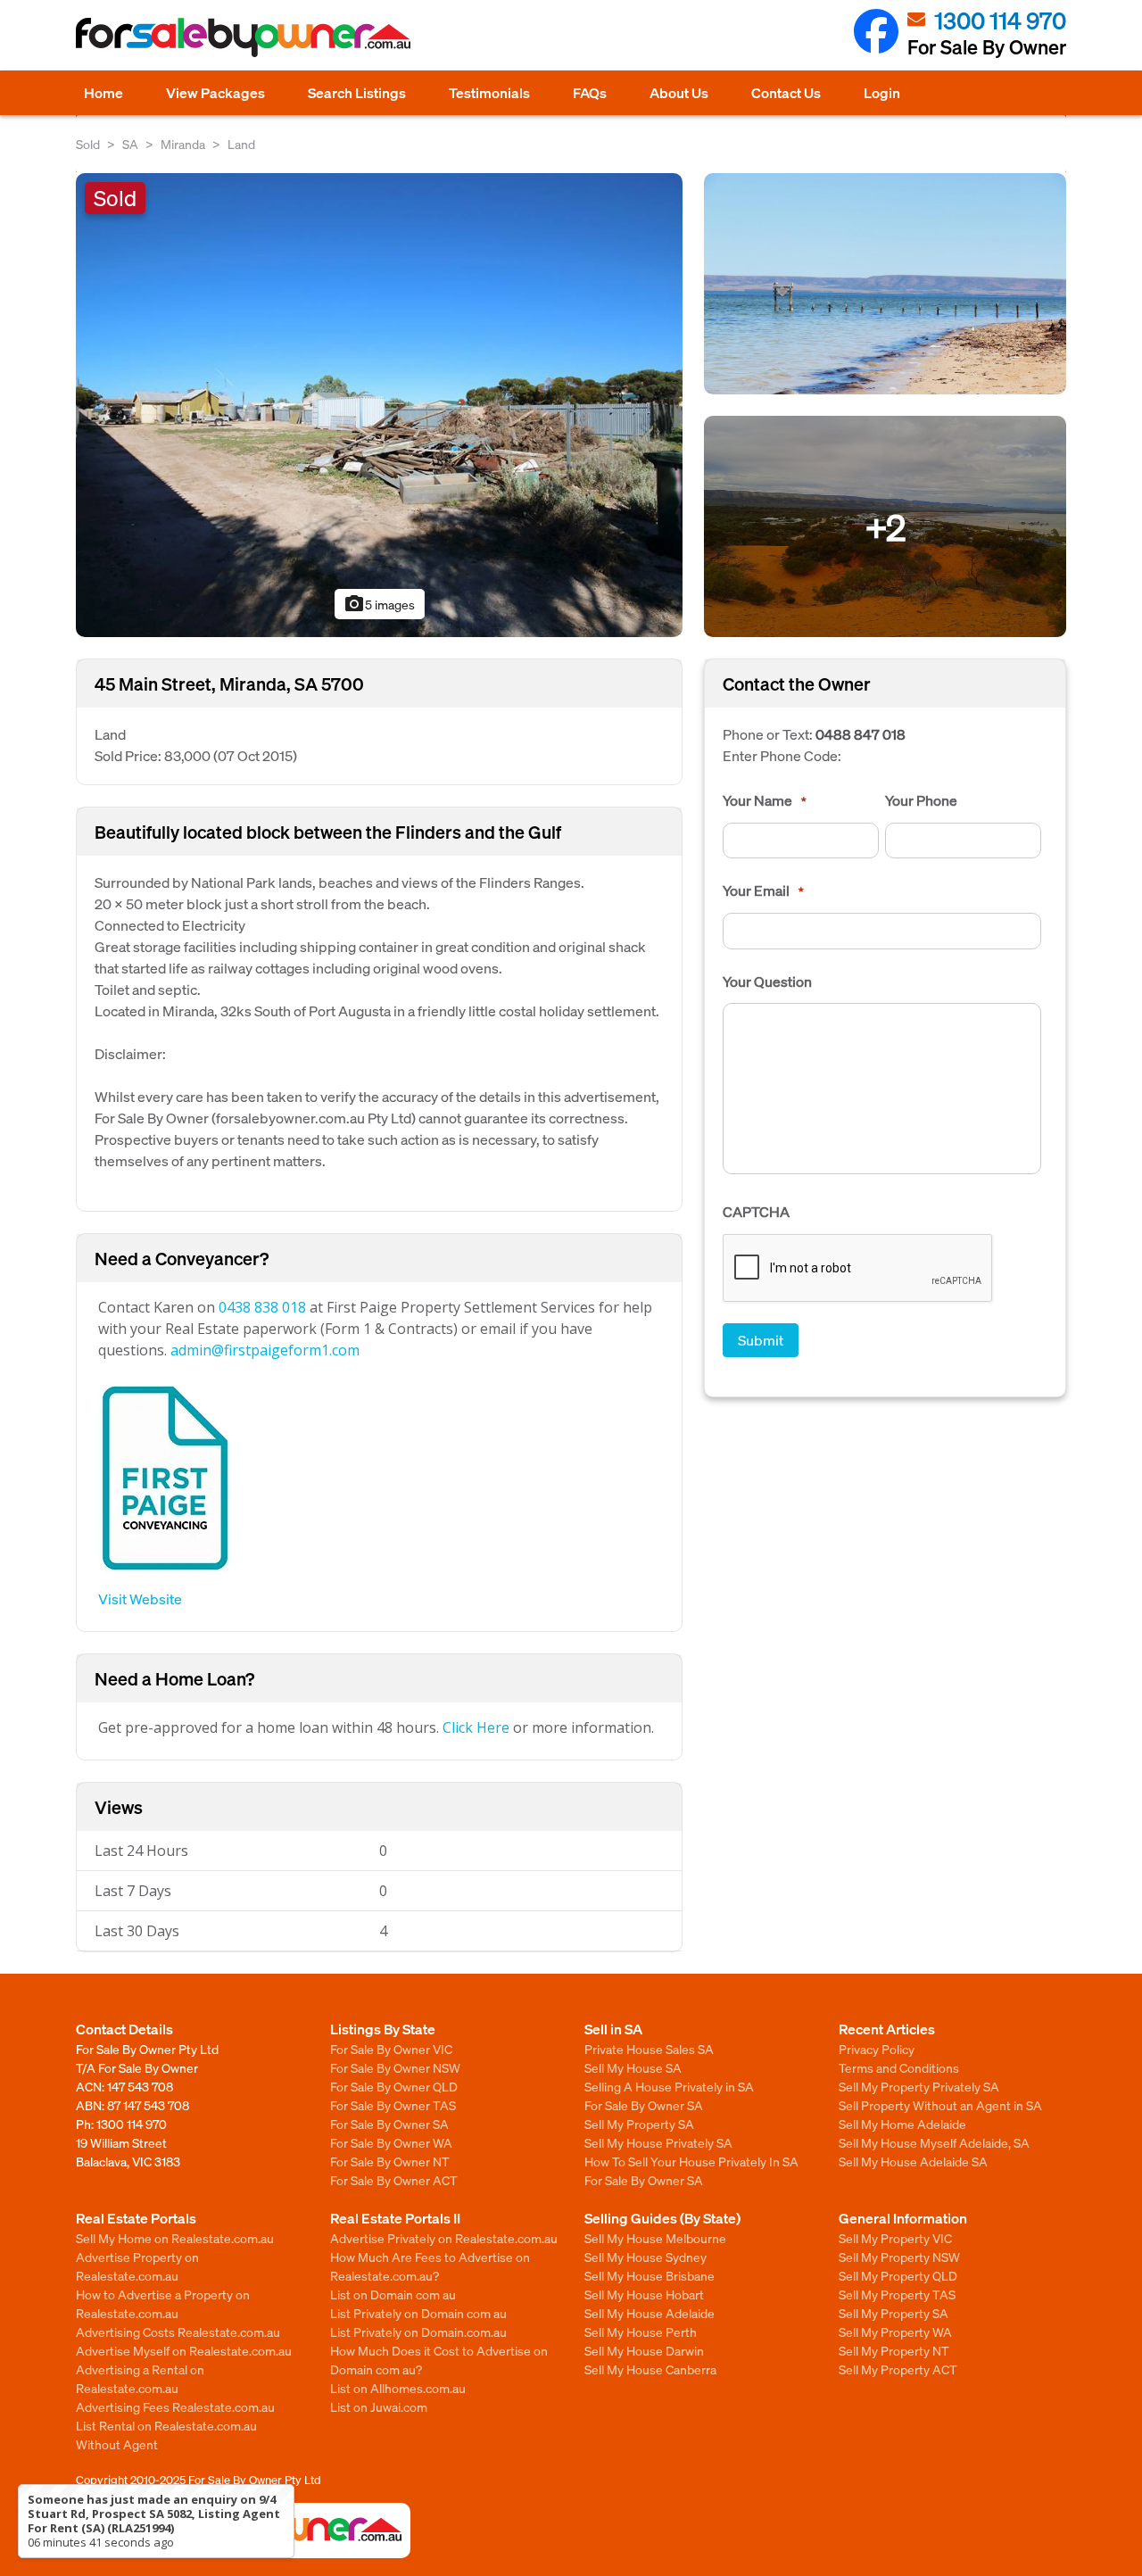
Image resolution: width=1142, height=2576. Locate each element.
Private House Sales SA (649, 2049)
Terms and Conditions (899, 2067)
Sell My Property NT (894, 2350)
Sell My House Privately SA (658, 2142)
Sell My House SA (633, 2067)
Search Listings (357, 92)
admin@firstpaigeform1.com (265, 1350)
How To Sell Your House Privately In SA (691, 2161)
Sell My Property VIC (895, 2238)
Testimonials (489, 92)
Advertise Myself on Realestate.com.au (184, 2350)
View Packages (215, 92)
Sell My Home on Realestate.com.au (175, 2238)
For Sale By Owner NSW (395, 2067)
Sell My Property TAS (897, 2294)
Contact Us (786, 92)
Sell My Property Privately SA (919, 2086)
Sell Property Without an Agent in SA (940, 2105)
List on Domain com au (393, 2294)
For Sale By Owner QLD (394, 2086)
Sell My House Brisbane (650, 2275)
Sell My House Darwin (644, 2350)
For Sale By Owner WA (391, 2142)
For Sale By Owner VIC (391, 2049)
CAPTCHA (756, 1212)
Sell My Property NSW (899, 2257)
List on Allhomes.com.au (398, 2388)
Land (241, 144)
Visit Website (140, 1599)
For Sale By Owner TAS (393, 2105)
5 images (379, 604)
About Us (679, 92)
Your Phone (921, 800)
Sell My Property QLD (898, 2275)
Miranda (183, 144)
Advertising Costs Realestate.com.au (178, 2332)
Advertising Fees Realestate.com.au (175, 2406)
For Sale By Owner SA (389, 2124)
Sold (88, 144)
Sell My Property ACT (898, 2369)
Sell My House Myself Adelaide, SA (934, 2142)
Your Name (765, 800)
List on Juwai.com (379, 2406)
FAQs (590, 92)
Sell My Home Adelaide (902, 2124)
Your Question (767, 982)
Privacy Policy (877, 2049)
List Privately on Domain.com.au (418, 2332)
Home (103, 92)
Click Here (476, 1727)
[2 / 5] (885, 282)
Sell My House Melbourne (655, 2238)
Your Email (763, 890)
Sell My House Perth (641, 2332)
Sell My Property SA (639, 2124)
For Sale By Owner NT (390, 2161)
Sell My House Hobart (644, 2294)
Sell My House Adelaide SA (913, 2161)
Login (882, 92)
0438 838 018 (262, 1307)
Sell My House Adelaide (650, 2313)
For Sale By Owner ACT (394, 2180)
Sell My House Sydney (645, 2257)
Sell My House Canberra (650, 2369)
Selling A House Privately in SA (669, 2086)
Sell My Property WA (895, 2332)
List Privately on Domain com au (418, 2313)
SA (130, 144)
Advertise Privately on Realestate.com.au (444, 2238)
